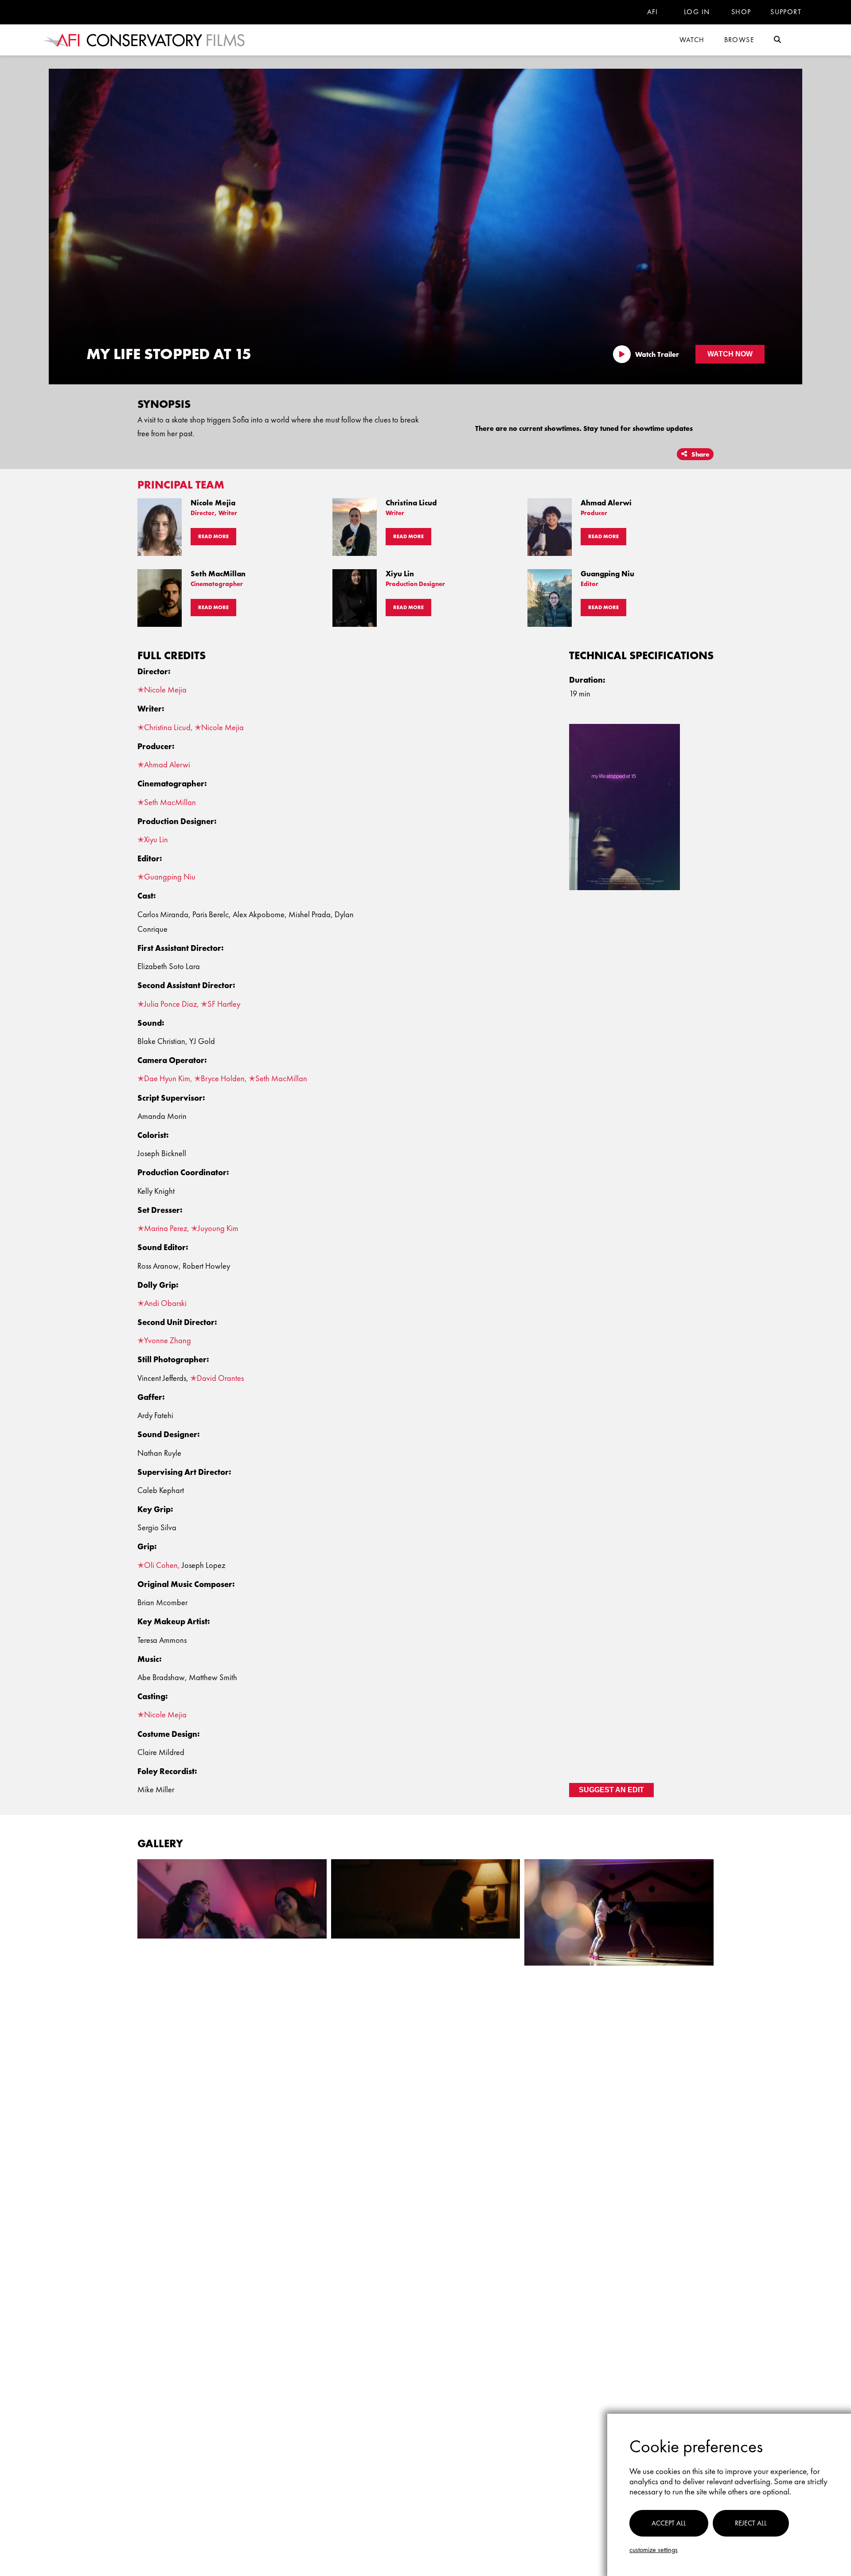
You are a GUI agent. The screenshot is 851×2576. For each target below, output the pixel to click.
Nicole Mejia (165, 690)
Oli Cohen (161, 1565)
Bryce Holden (223, 1079)
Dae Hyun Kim (167, 1079)
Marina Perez (166, 1228)
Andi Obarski (165, 1303)
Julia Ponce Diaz (170, 1004)
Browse (739, 40)
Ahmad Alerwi (167, 765)
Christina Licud (167, 727)
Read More (213, 536)
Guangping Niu (170, 877)
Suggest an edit (611, 1790)
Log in (697, 12)
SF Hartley (224, 1004)
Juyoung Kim (218, 1228)
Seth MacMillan (170, 802)
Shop (741, 12)
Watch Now (730, 354)
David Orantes (220, 1378)
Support (786, 12)
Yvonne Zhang (168, 1341)
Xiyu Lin (156, 840)
